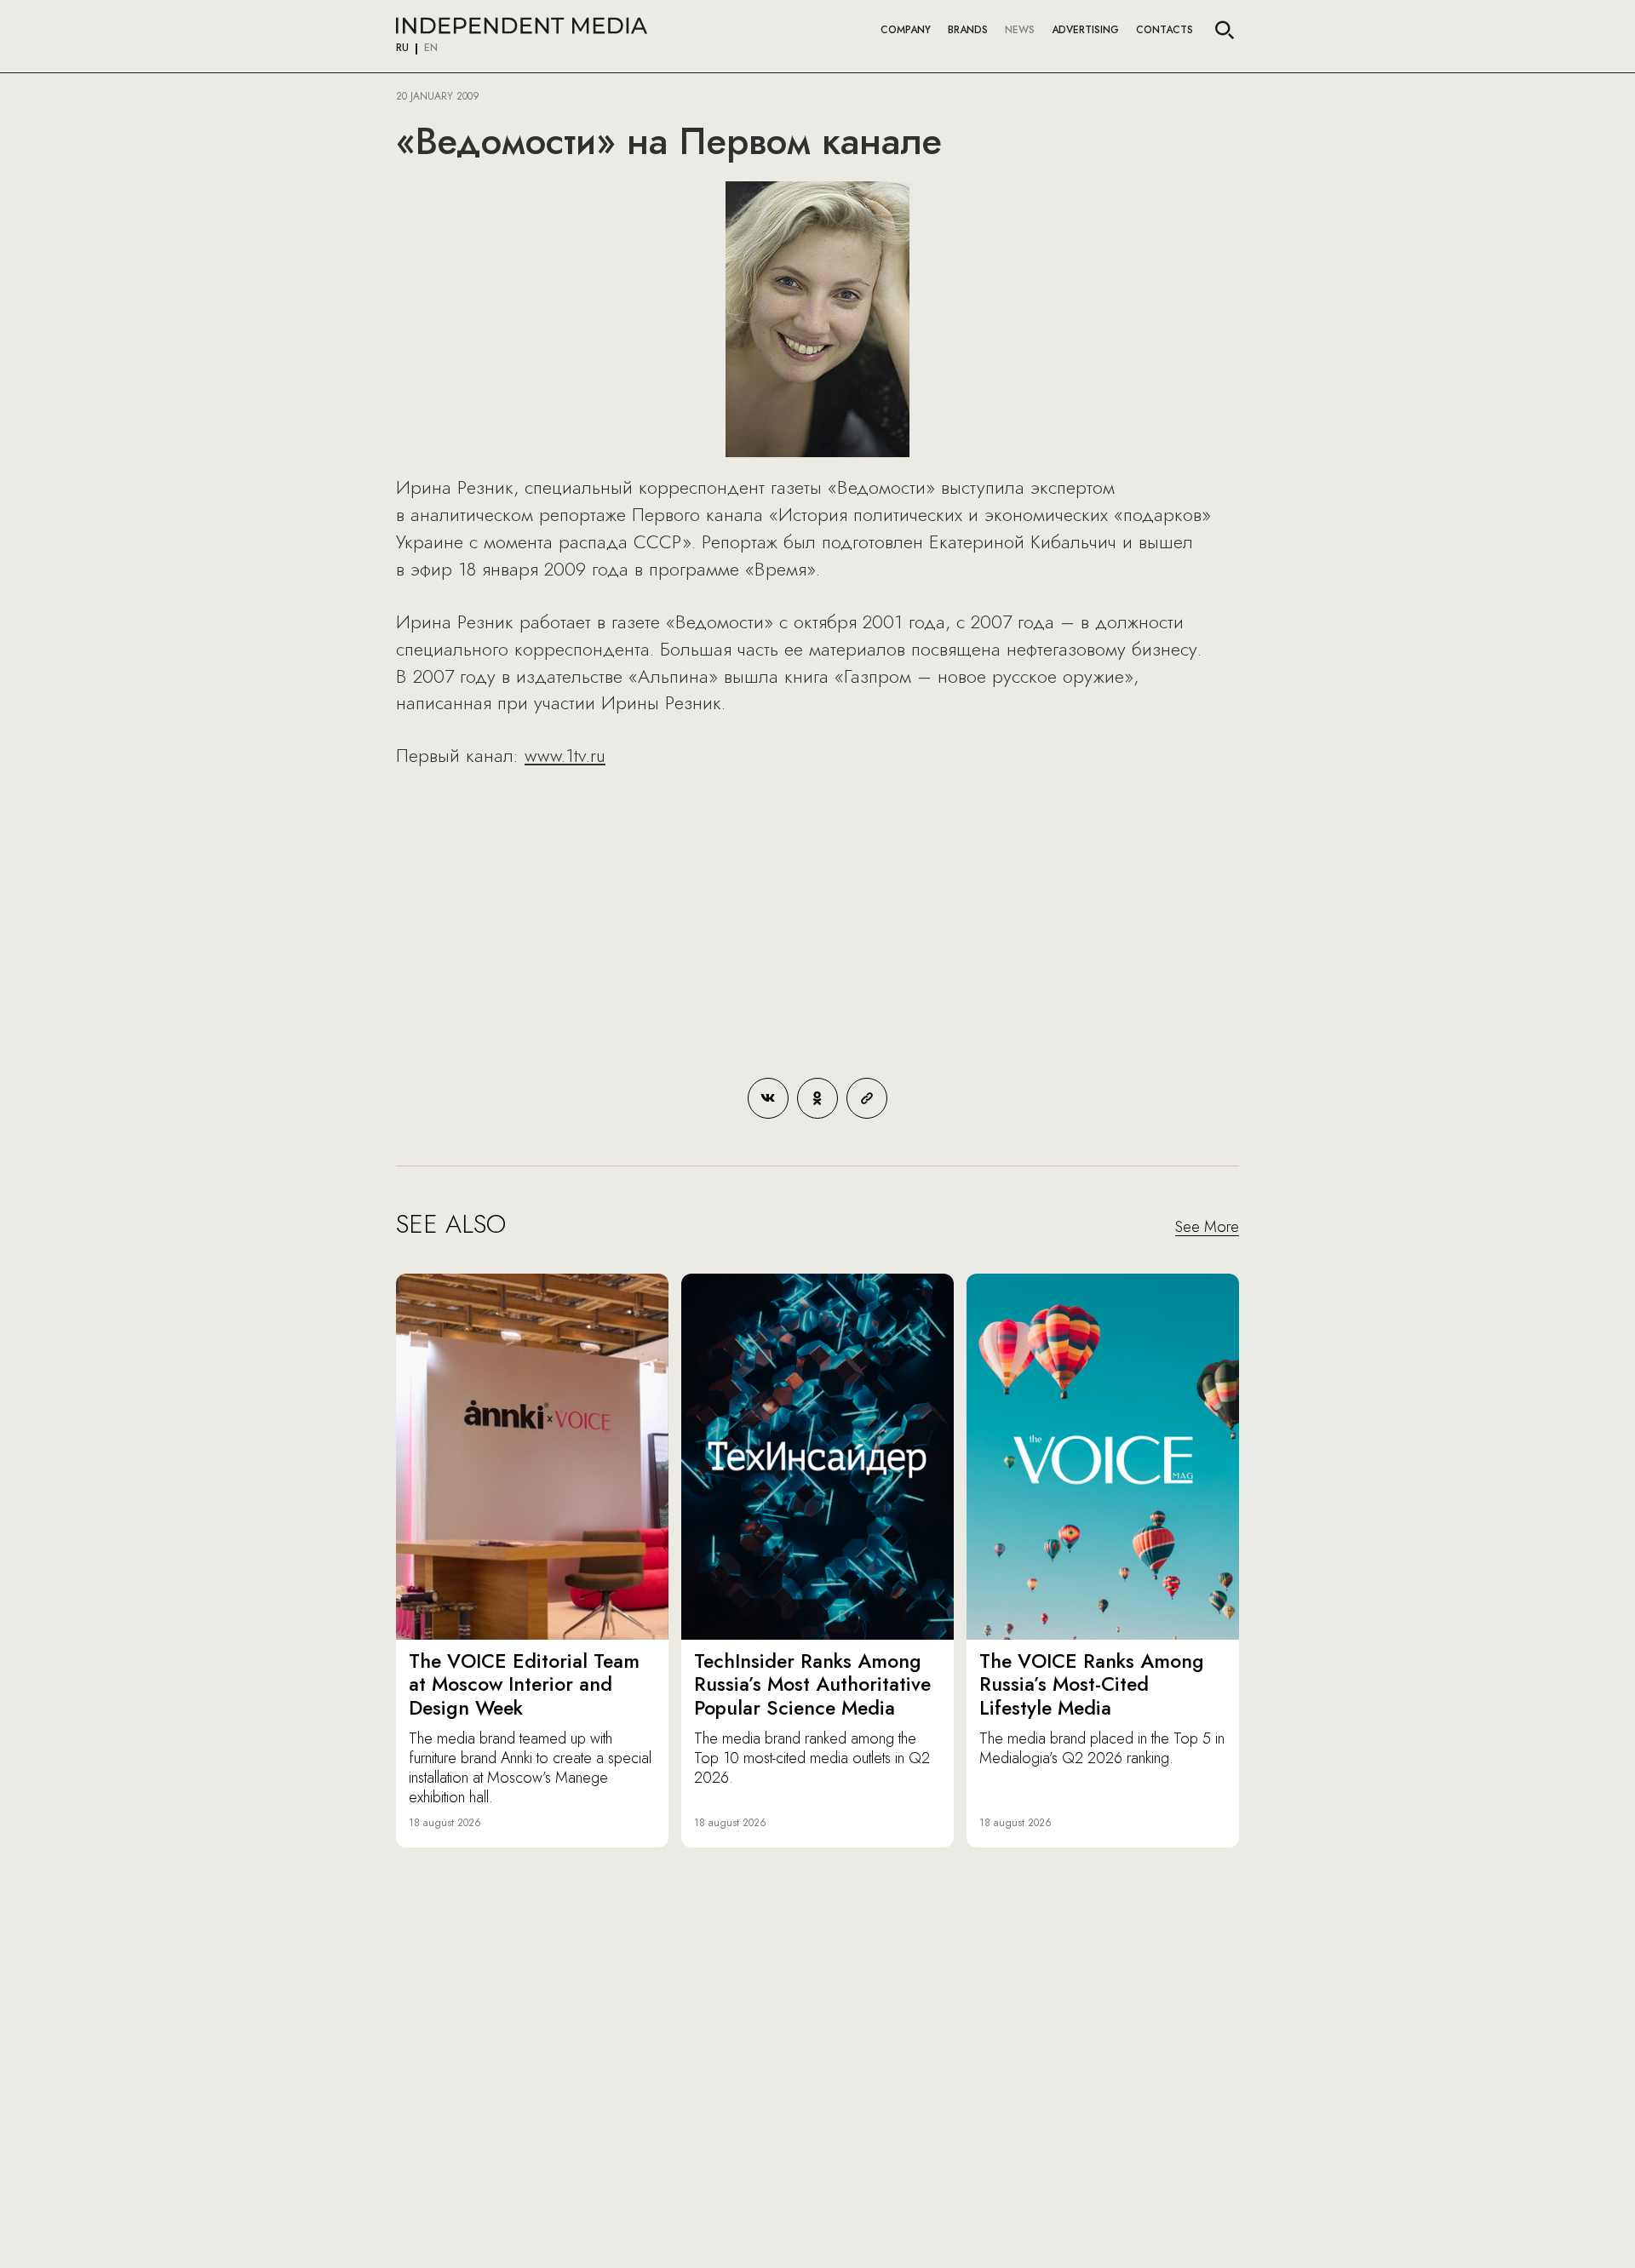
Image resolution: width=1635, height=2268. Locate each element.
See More (1207, 1228)
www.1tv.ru (565, 755)
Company (906, 30)
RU (402, 49)
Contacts (1165, 30)
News (1020, 30)
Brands (968, 30)
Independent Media (522, 26)
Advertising (1085, 30)
